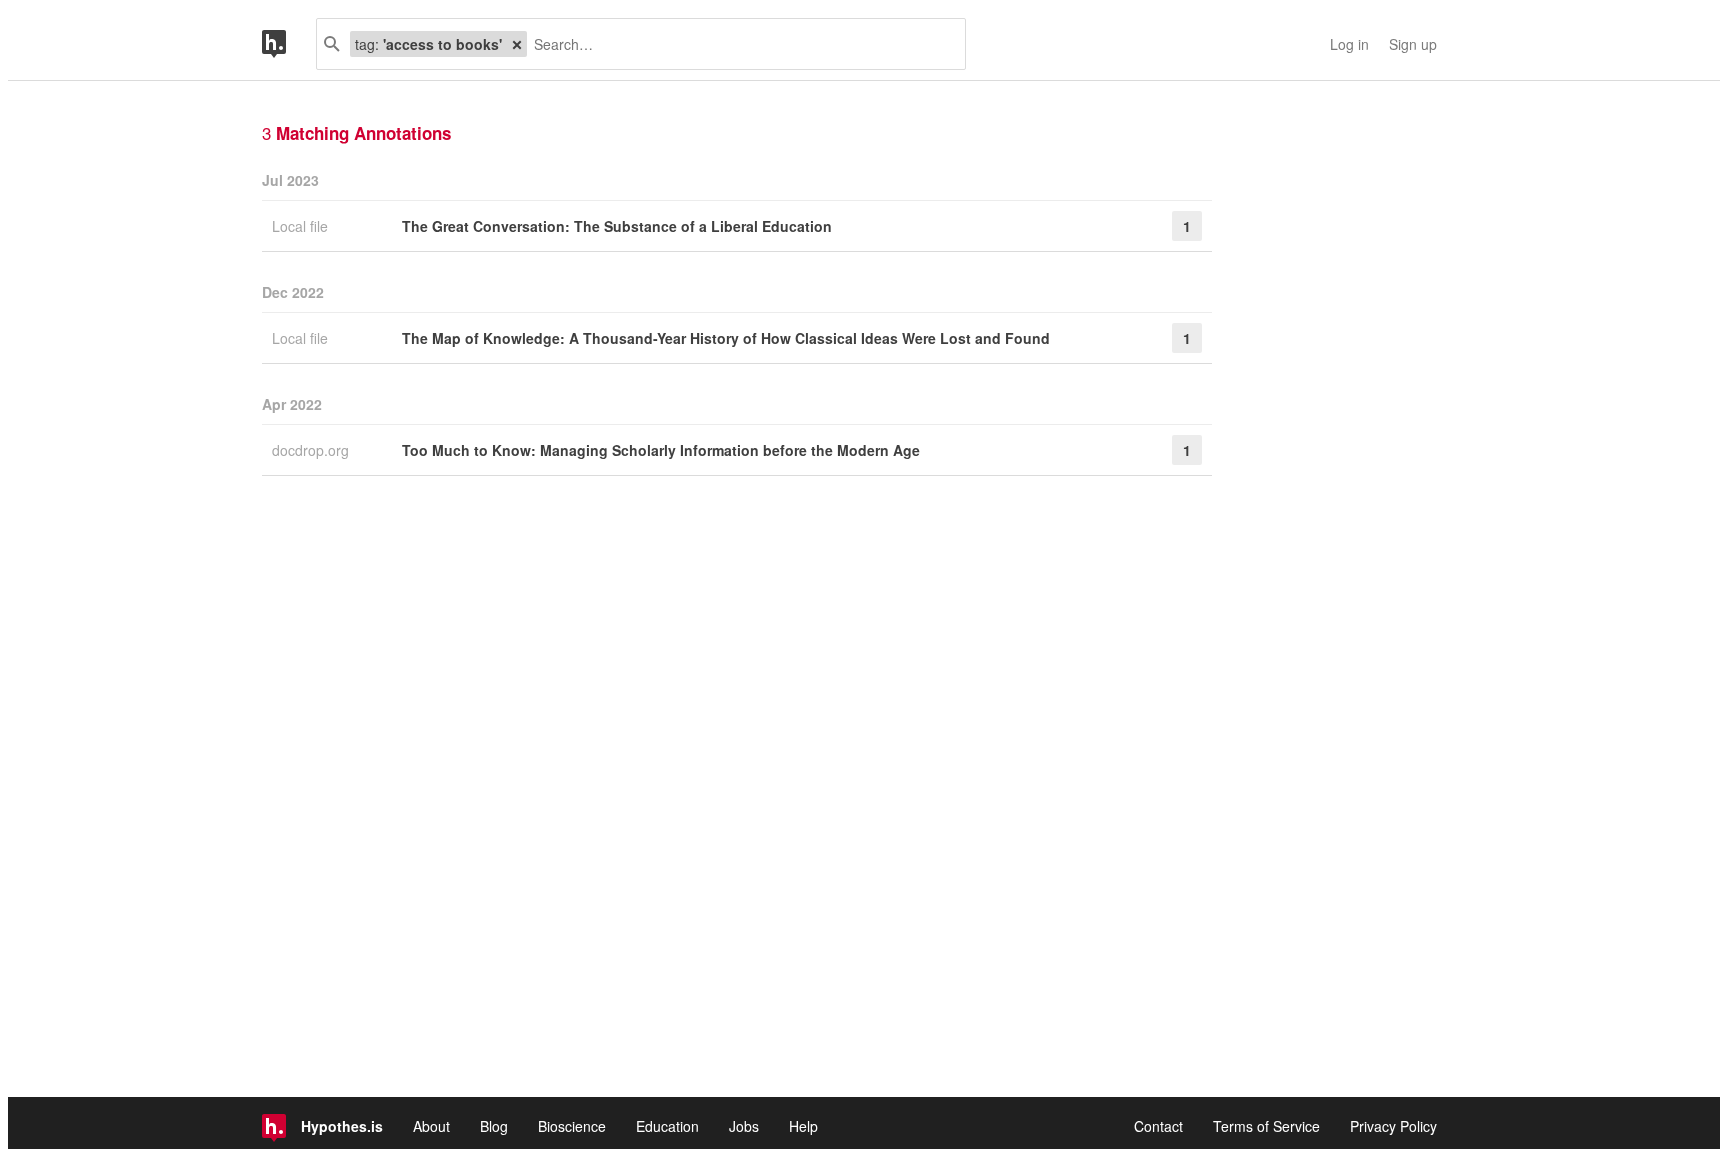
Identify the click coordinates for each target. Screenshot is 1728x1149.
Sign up (1413, 44)
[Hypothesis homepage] (289, 44)
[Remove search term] (517, 44)
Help (803, 1126)
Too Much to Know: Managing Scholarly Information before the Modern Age (661, 450)
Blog (494, 1126)
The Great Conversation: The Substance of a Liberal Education (617, 226)
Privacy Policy (1393, 1126)
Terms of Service (1266, 1126)
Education (667, 1126)
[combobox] (738, 44)
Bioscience (572, 1126)
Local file (302, 226)
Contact (1158, 1126)
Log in (1349, 44)
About (431, 1126)
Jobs (744, 1126)
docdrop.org (312, 450)
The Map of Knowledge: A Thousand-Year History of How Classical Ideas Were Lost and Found (726, 338)
